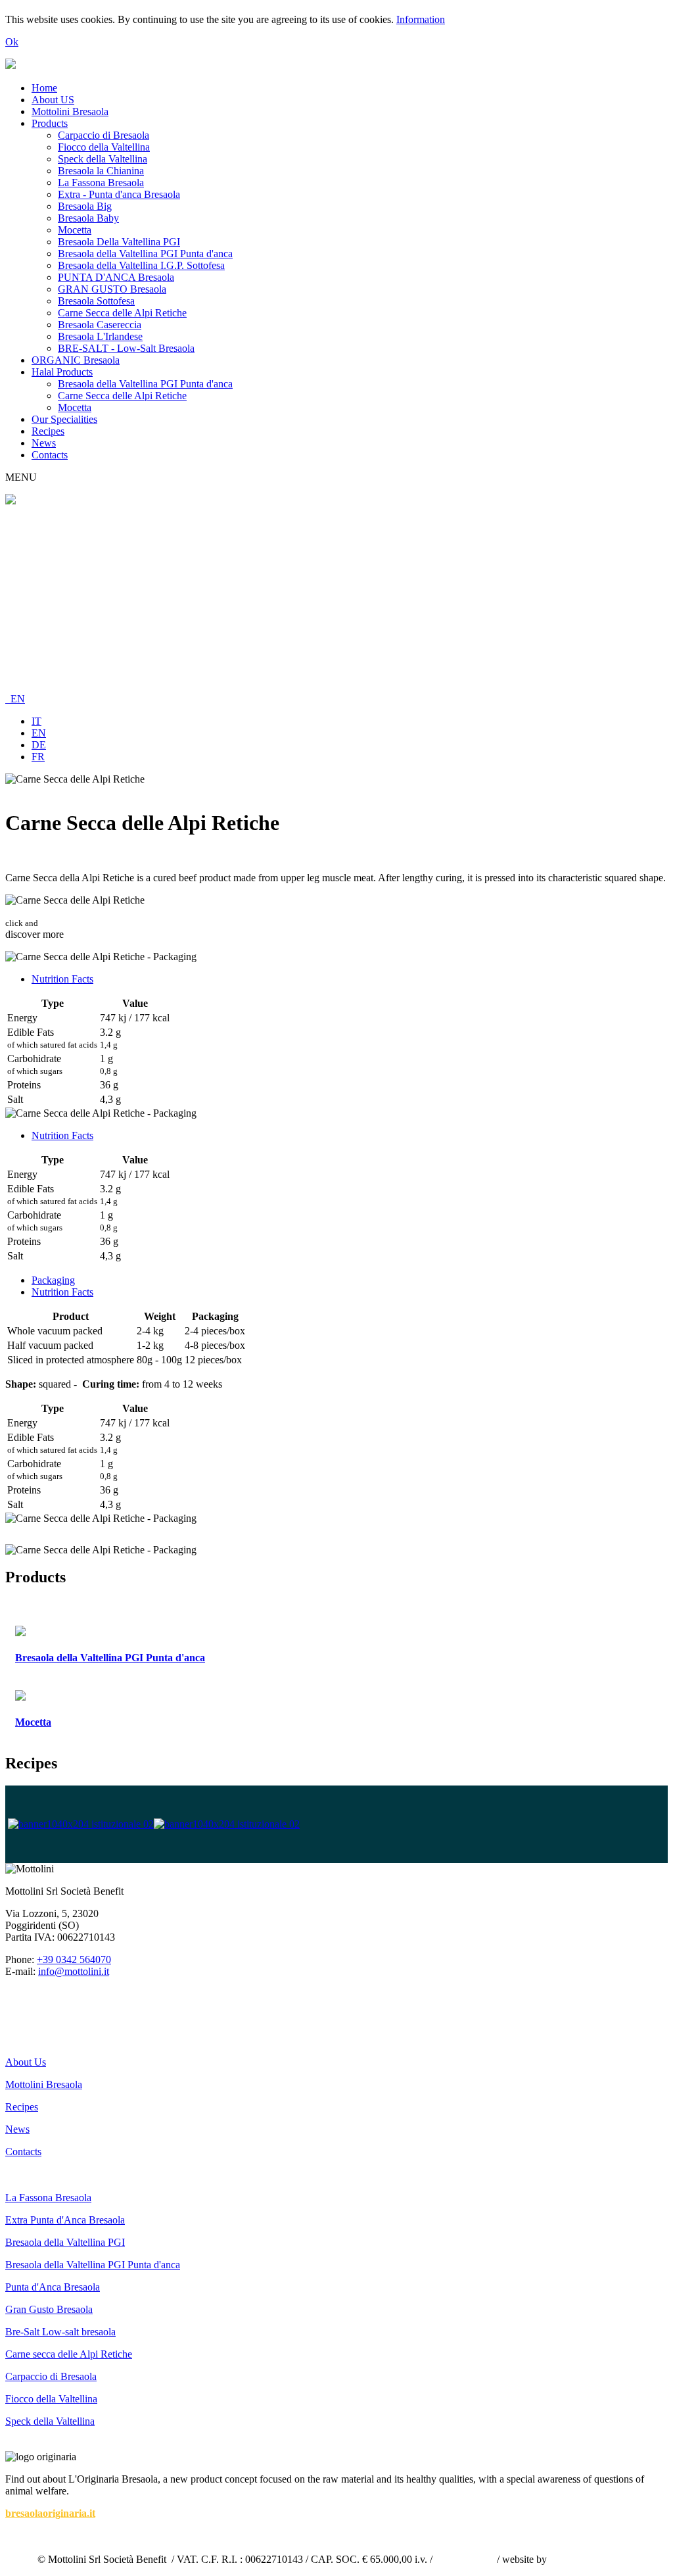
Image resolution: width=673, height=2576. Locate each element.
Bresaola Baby (88, 218)
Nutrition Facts (62, 979)
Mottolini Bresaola (70, 111)
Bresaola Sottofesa (96, 301)
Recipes (48, 431)
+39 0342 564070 (74, 1959)
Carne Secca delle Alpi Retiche (122, 313)
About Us (26, 2062)
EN (15, 699)
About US (53, 100)
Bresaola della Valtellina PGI (65, 2242)
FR (38, 757)
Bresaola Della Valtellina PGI (119, 242)
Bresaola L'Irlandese (100, 336)
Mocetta (75, 230)
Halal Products (62, 372)
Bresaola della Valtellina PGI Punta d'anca (145, 254)
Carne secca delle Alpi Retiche (69, 2354)
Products (50, 123)
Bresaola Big (85, 206)
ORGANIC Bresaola (76, 360)
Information (421, 19)
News (44, 443)
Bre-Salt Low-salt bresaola (60, 2332)
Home (44, 88)
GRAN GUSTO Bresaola (112, 289)
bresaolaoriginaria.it (50, 2513)
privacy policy (465, 2559)
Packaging (53, 1280)
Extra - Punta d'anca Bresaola (119, 194)
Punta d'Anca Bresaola (53, 2287)
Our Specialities (64, 419)
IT (36, 721)
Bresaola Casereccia (100, 325)
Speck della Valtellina (103, 159)
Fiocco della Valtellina (104, 147)
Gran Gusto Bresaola (49, 2309)
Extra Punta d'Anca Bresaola (65, 2220)
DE (39, 745)
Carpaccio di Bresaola (104, 135)
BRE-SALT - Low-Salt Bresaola (126, 348)
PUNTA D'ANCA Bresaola (116, 277)
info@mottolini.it (74, 1971)
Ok (12, 42)
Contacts (50, 455)
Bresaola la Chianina (101, 171)
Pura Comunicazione (593, 2559)
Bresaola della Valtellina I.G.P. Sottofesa (141, 265)
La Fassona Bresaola (101, 182)
